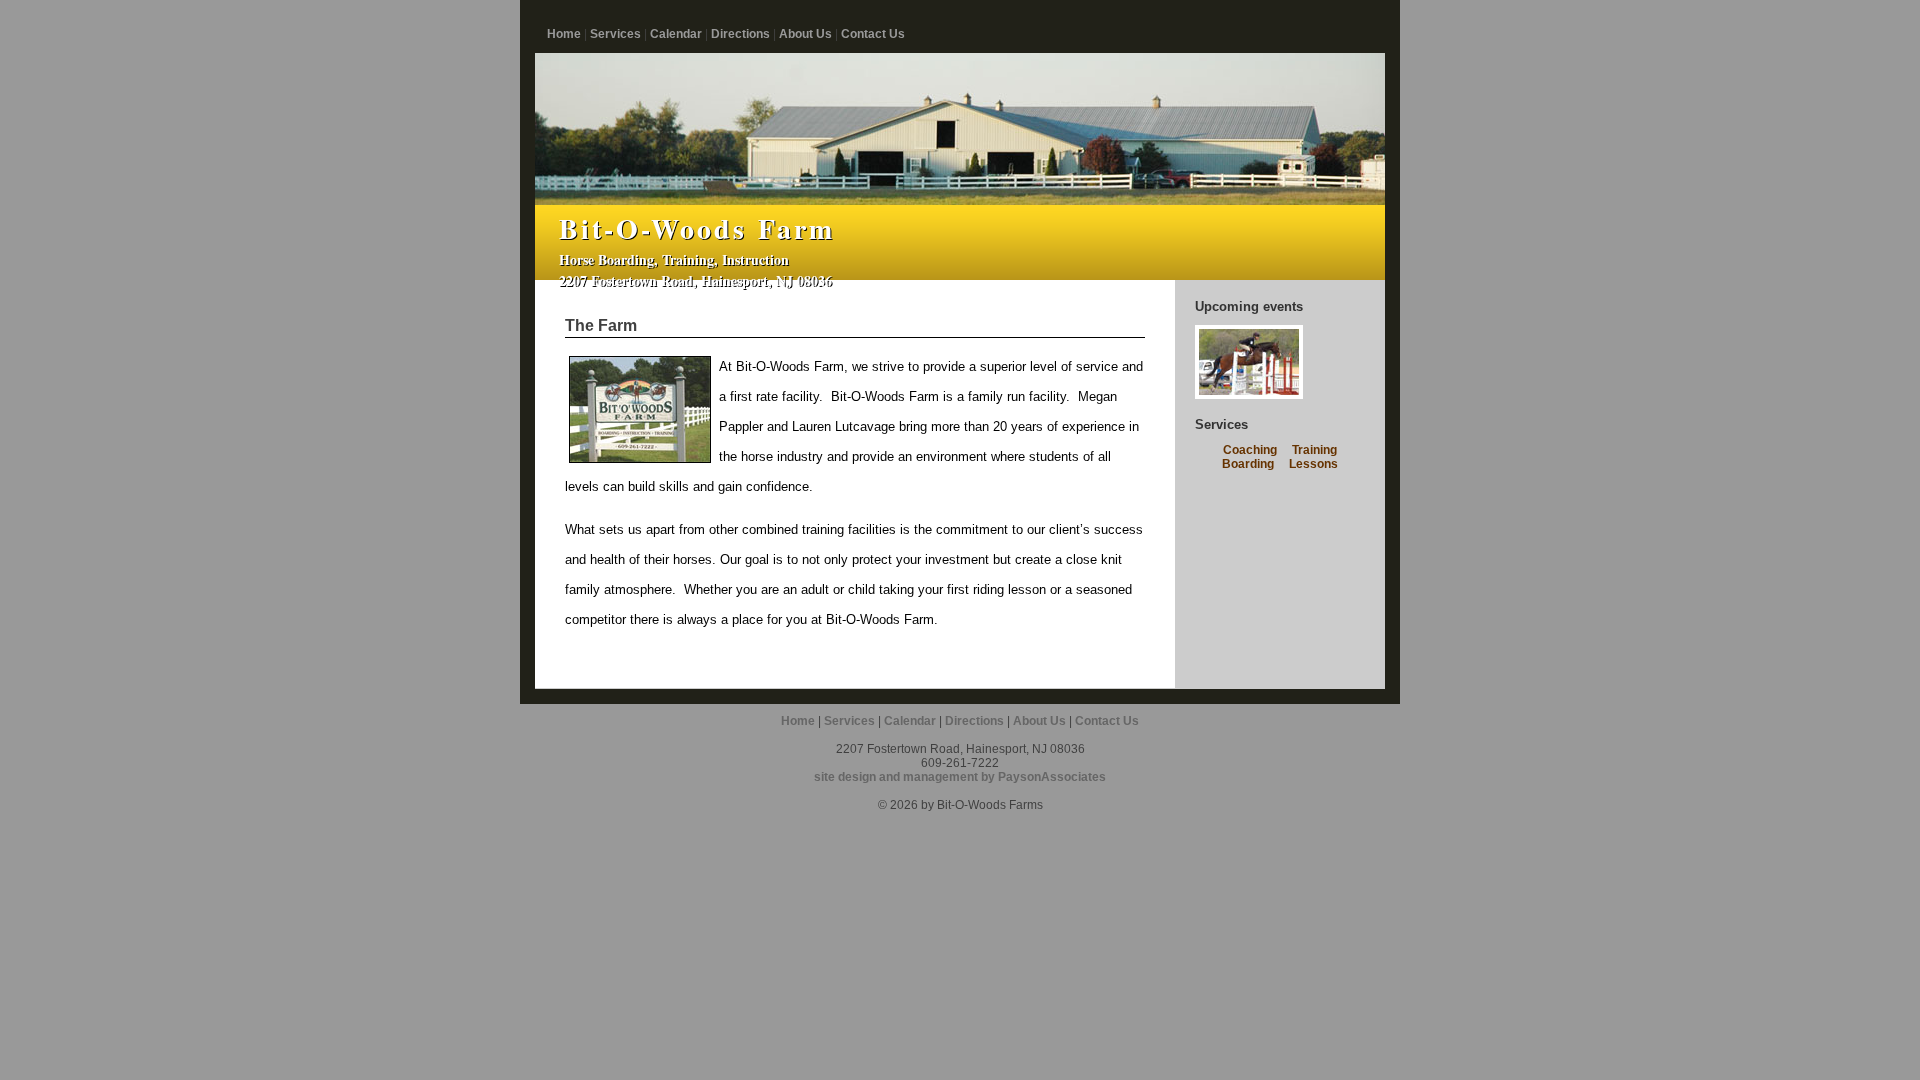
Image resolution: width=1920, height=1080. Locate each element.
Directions (740, 34)
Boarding (1248, 464)
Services (615, 34)
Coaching (1250, 450)
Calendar (676, 34)
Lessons (1313, 464)
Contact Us (873, 34)
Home (564, 34)
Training (1314, 450)
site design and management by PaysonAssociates (960, 777)
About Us (805, 34)
